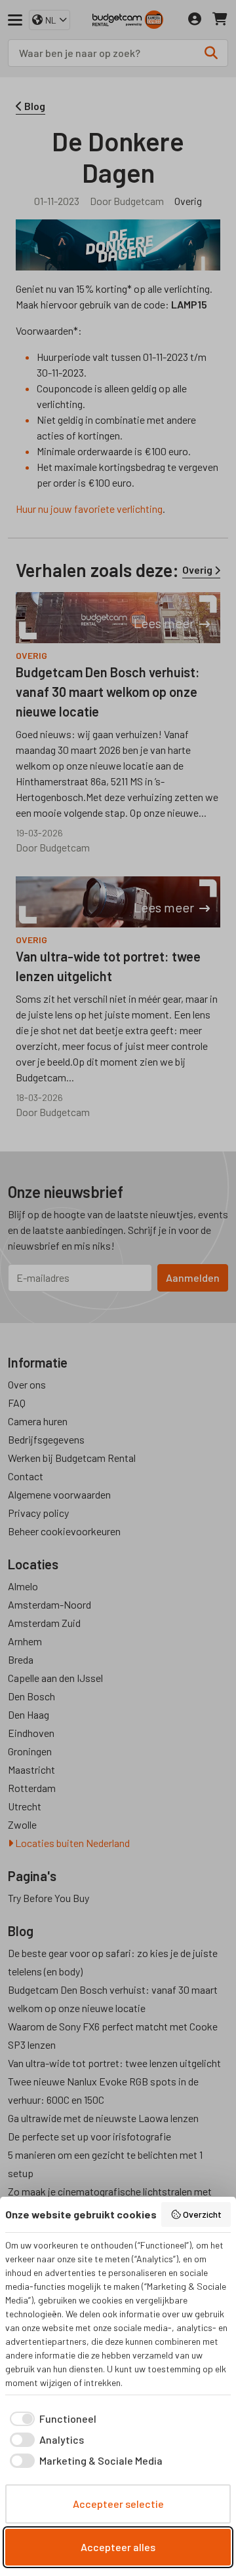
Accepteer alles (118, 2547)
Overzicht (202, 2214)
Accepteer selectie (118, 2504)
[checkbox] (51, 2419)
